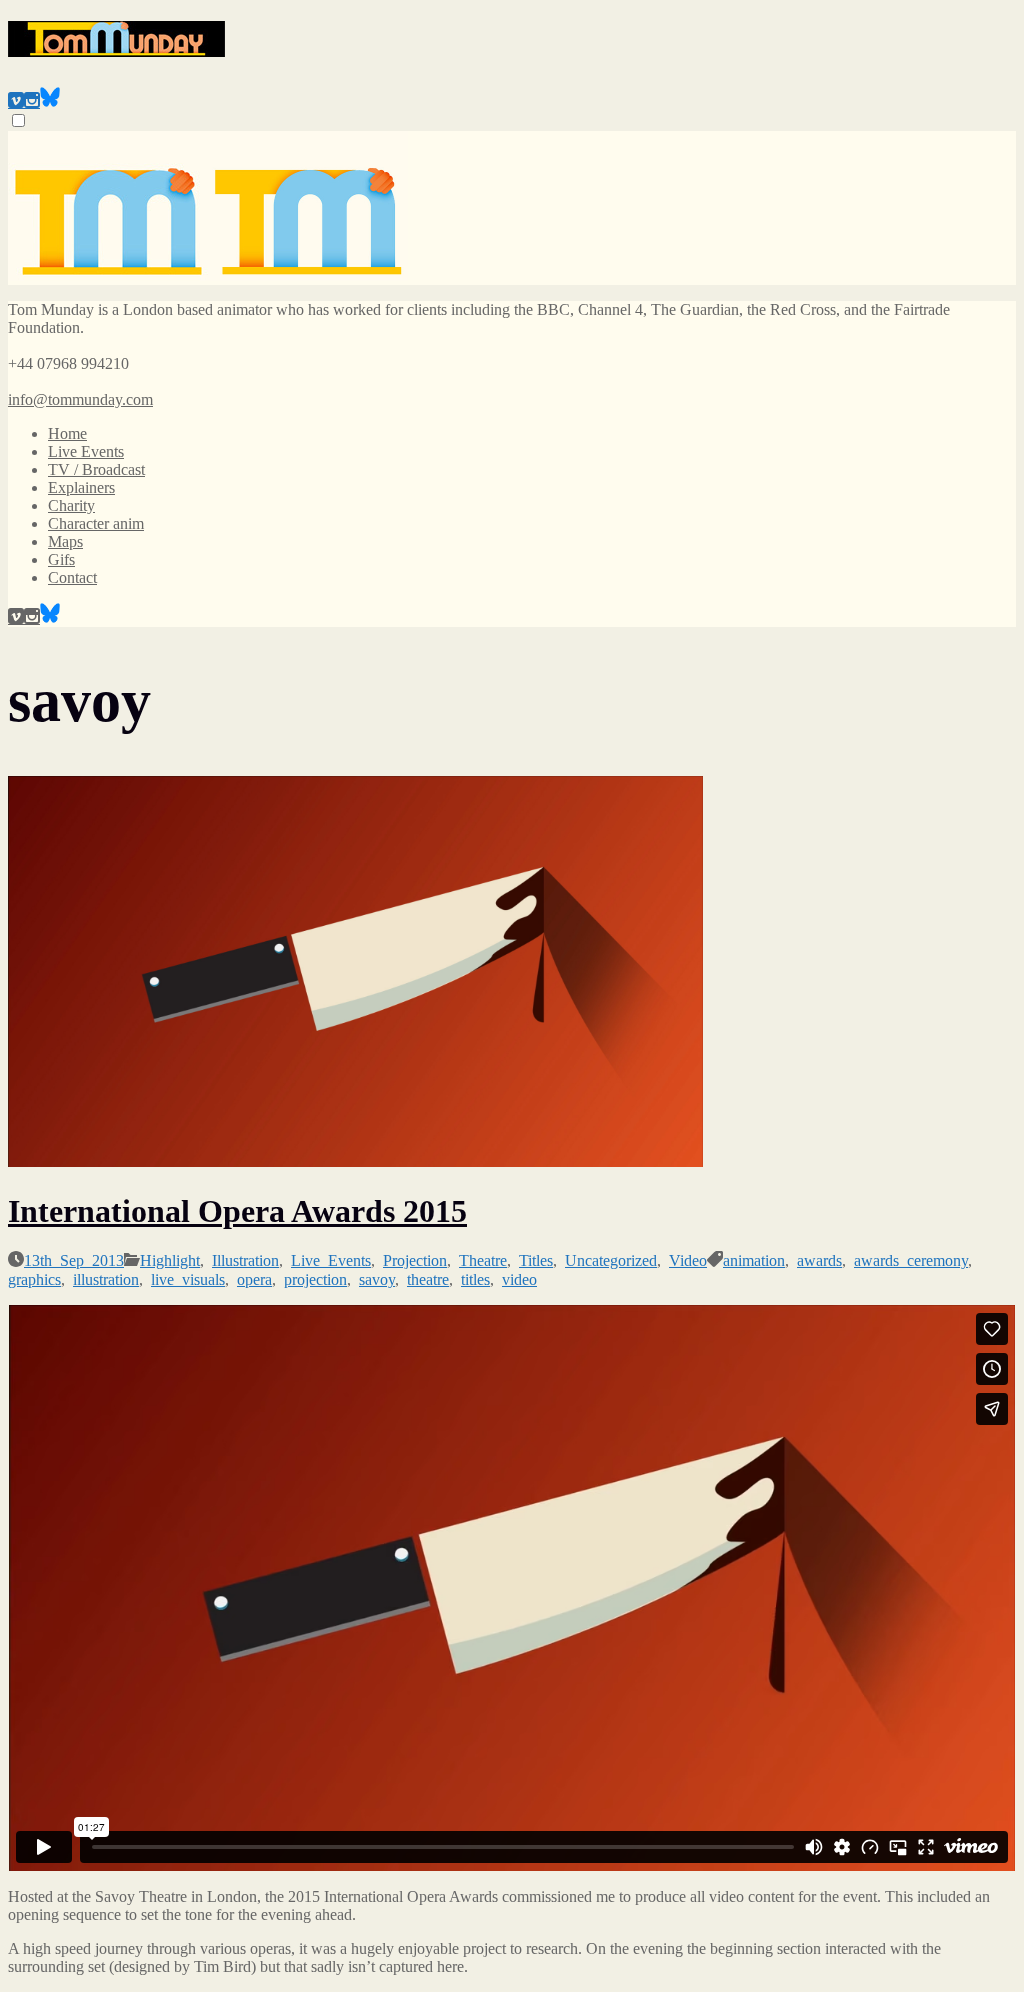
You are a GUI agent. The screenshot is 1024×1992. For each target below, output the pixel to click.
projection (315, 1278)
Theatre (483, 1259)
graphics (34, 1278)
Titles (536, 1259)
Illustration (245, 1259)
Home (67, 433)
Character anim (96, 523)
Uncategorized (611, 1259)
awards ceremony (911, 1259)
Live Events (86, 451)
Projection (415, 1259)
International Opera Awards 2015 (237, 1211)
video (519, 1278)
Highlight (170, 1259)
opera (254, 1278)
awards (819, 1259)
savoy (377, 1278)
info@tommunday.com (80, 399)
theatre (428, 1278)
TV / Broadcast (96, 469)
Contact (72, 577)
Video (688, 1259)
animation (754, 1259)
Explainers (81, 487)
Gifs (61, 559)
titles (475, 1278)
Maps (65, 541)
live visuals (188, 1278)
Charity (71, 505)
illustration (106, 1278)
